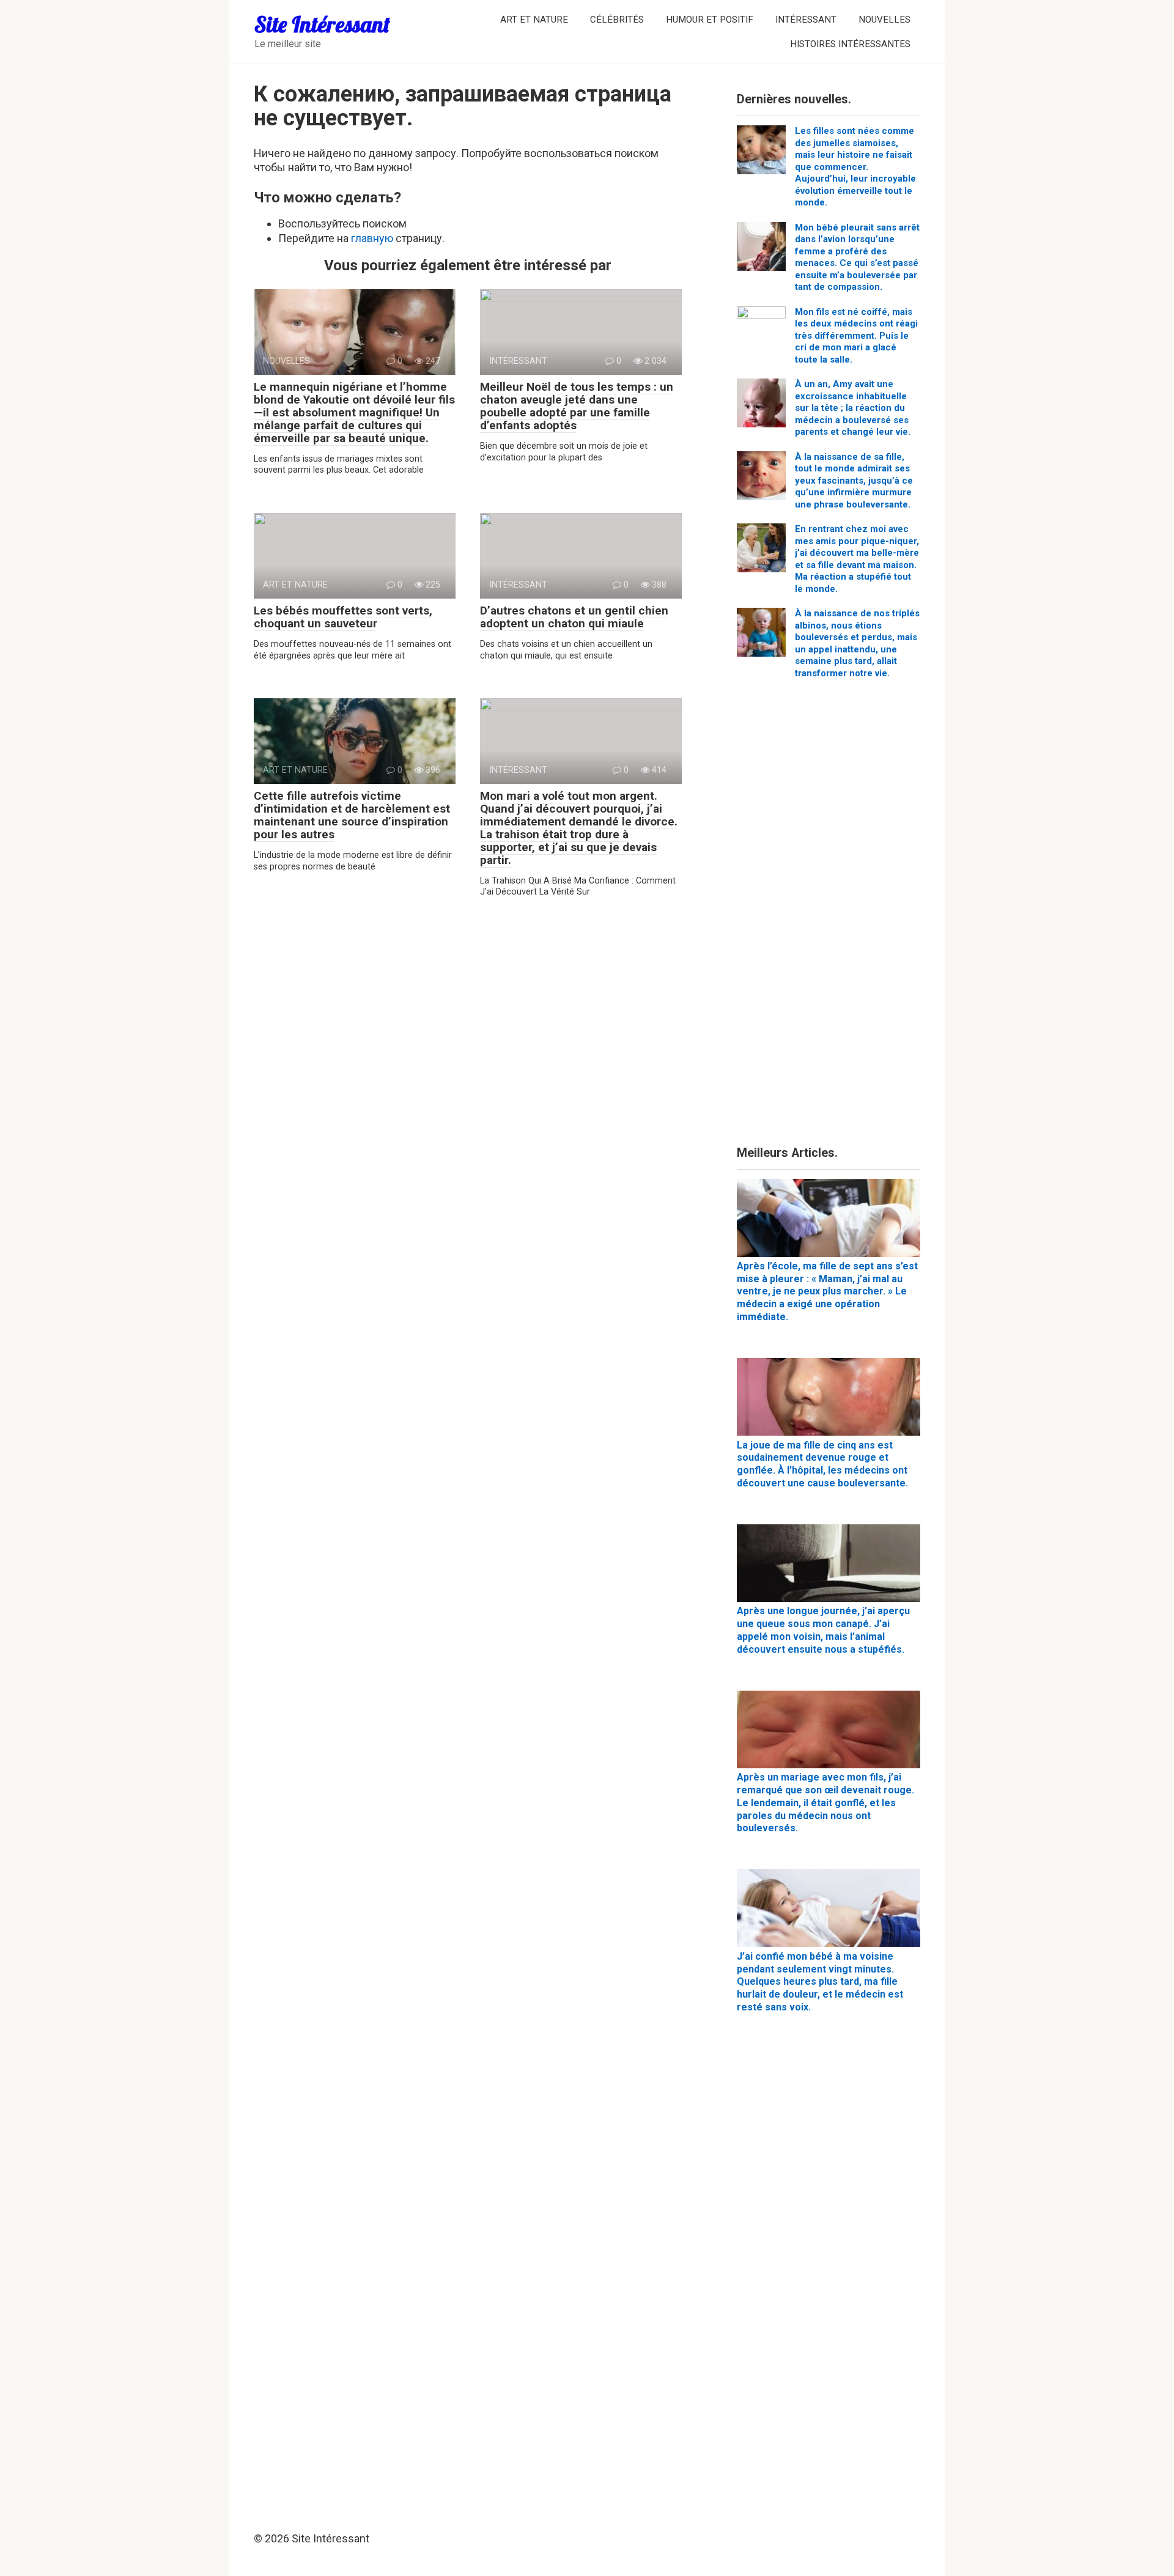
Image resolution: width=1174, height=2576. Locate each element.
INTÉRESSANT (806, 20)
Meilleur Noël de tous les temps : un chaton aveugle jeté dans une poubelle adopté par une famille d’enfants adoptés (577, 406)
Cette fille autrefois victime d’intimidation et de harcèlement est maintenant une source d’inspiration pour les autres (352, 815)
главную (372, 238)
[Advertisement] (829, 917)
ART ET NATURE (534, 20)
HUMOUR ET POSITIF (710, 20)
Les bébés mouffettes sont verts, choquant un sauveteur (343, 617)
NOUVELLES (884, 20)
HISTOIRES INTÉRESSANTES (850, 44)
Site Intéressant (322, 24)
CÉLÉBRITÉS (617, 20)
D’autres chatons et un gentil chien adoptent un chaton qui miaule (574, 617)
